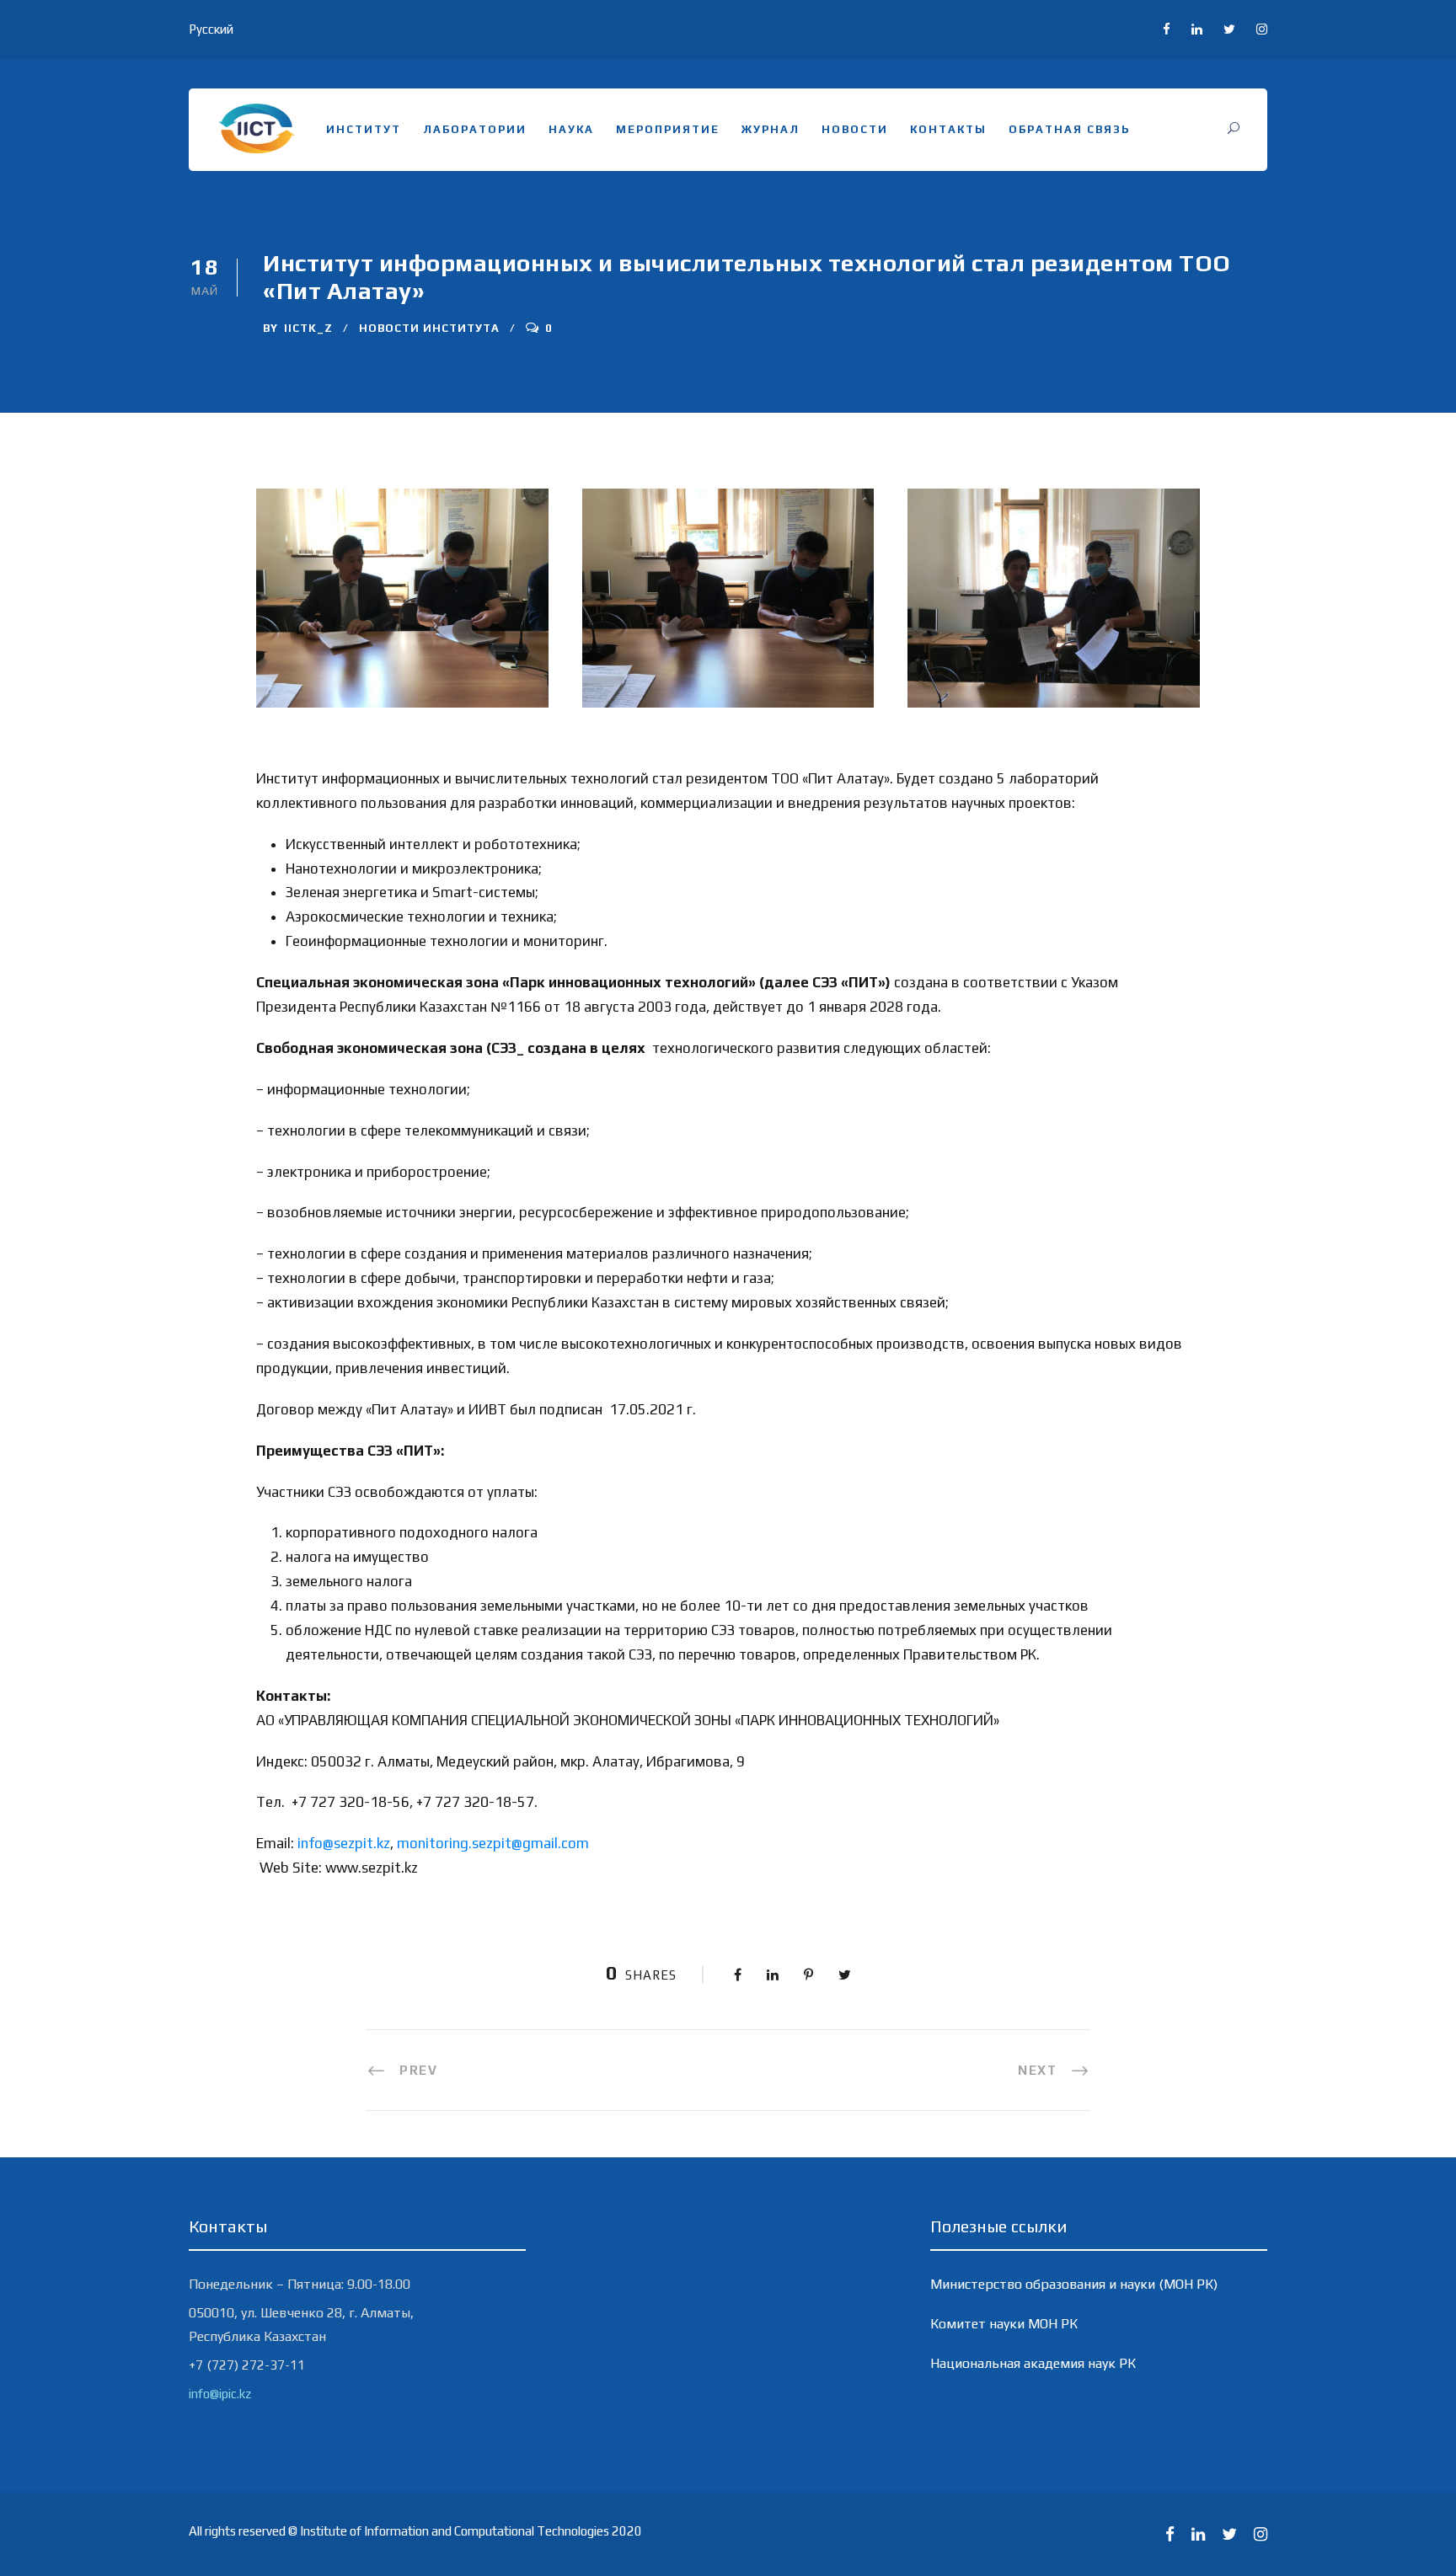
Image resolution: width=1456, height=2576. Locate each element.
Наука (571, 129)
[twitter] (1229, 29)
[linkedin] (1197, 29)
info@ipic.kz (220, 2394)
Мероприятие (668, 129)
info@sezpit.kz (344, 1843)
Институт (364, 129)
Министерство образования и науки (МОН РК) (1074, 2284)
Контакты (948, 129)
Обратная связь (1069, 129)
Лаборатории (475, 129)
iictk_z (308, 328)
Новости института (429, 328)
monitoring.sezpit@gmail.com (493, 1843)
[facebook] (1167, 29)
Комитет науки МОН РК (1004, 2324)
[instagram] (1262, 29)
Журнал (771, 129)
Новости (855, 129)
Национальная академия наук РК (1033, 2363)
